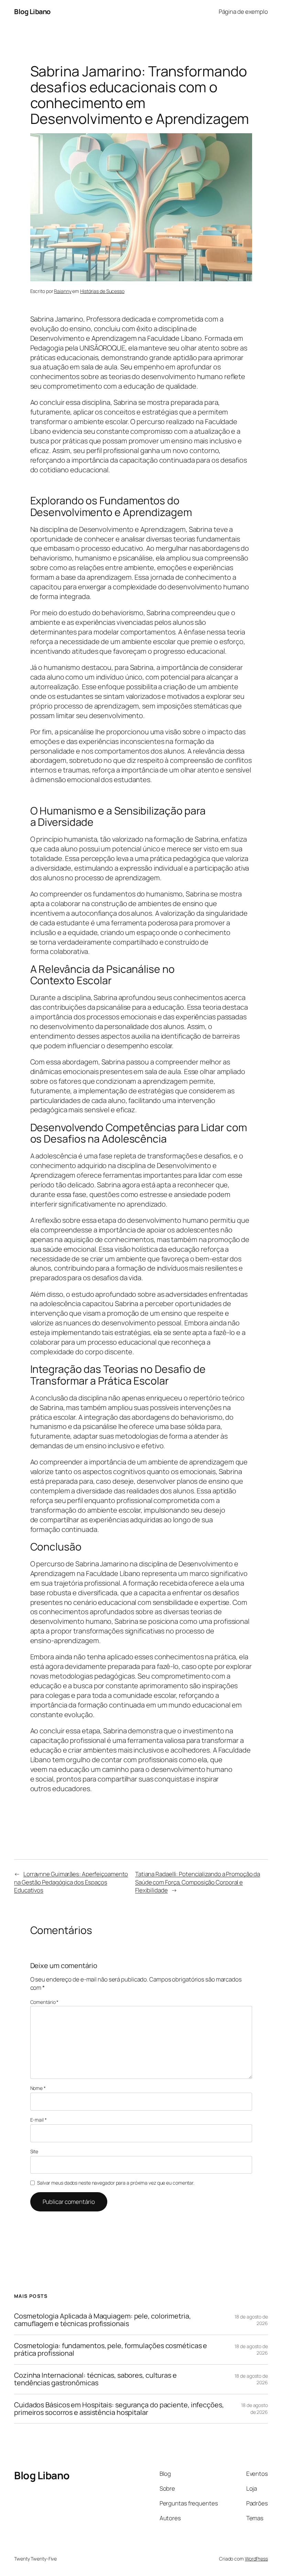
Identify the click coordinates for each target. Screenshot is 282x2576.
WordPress (256, 2559)
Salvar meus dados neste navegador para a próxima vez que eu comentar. (116, 2183)
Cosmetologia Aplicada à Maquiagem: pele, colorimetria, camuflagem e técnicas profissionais (102, 2320)
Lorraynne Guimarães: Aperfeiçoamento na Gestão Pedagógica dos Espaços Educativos (71, 1882)
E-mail (39, 2120)
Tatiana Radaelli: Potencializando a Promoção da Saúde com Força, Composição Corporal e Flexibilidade (198, 1882)
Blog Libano (32, 12)
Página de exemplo (243, 12)
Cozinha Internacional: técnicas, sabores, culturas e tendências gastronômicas (95, 2379)
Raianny (63, 291)
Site (34, 2151)
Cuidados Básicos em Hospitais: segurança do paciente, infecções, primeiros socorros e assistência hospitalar (119, 2409)
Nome (38, 2088)
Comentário (45, 2002)
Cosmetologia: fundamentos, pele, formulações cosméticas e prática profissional (111, 2350)
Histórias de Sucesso (102, 291)
